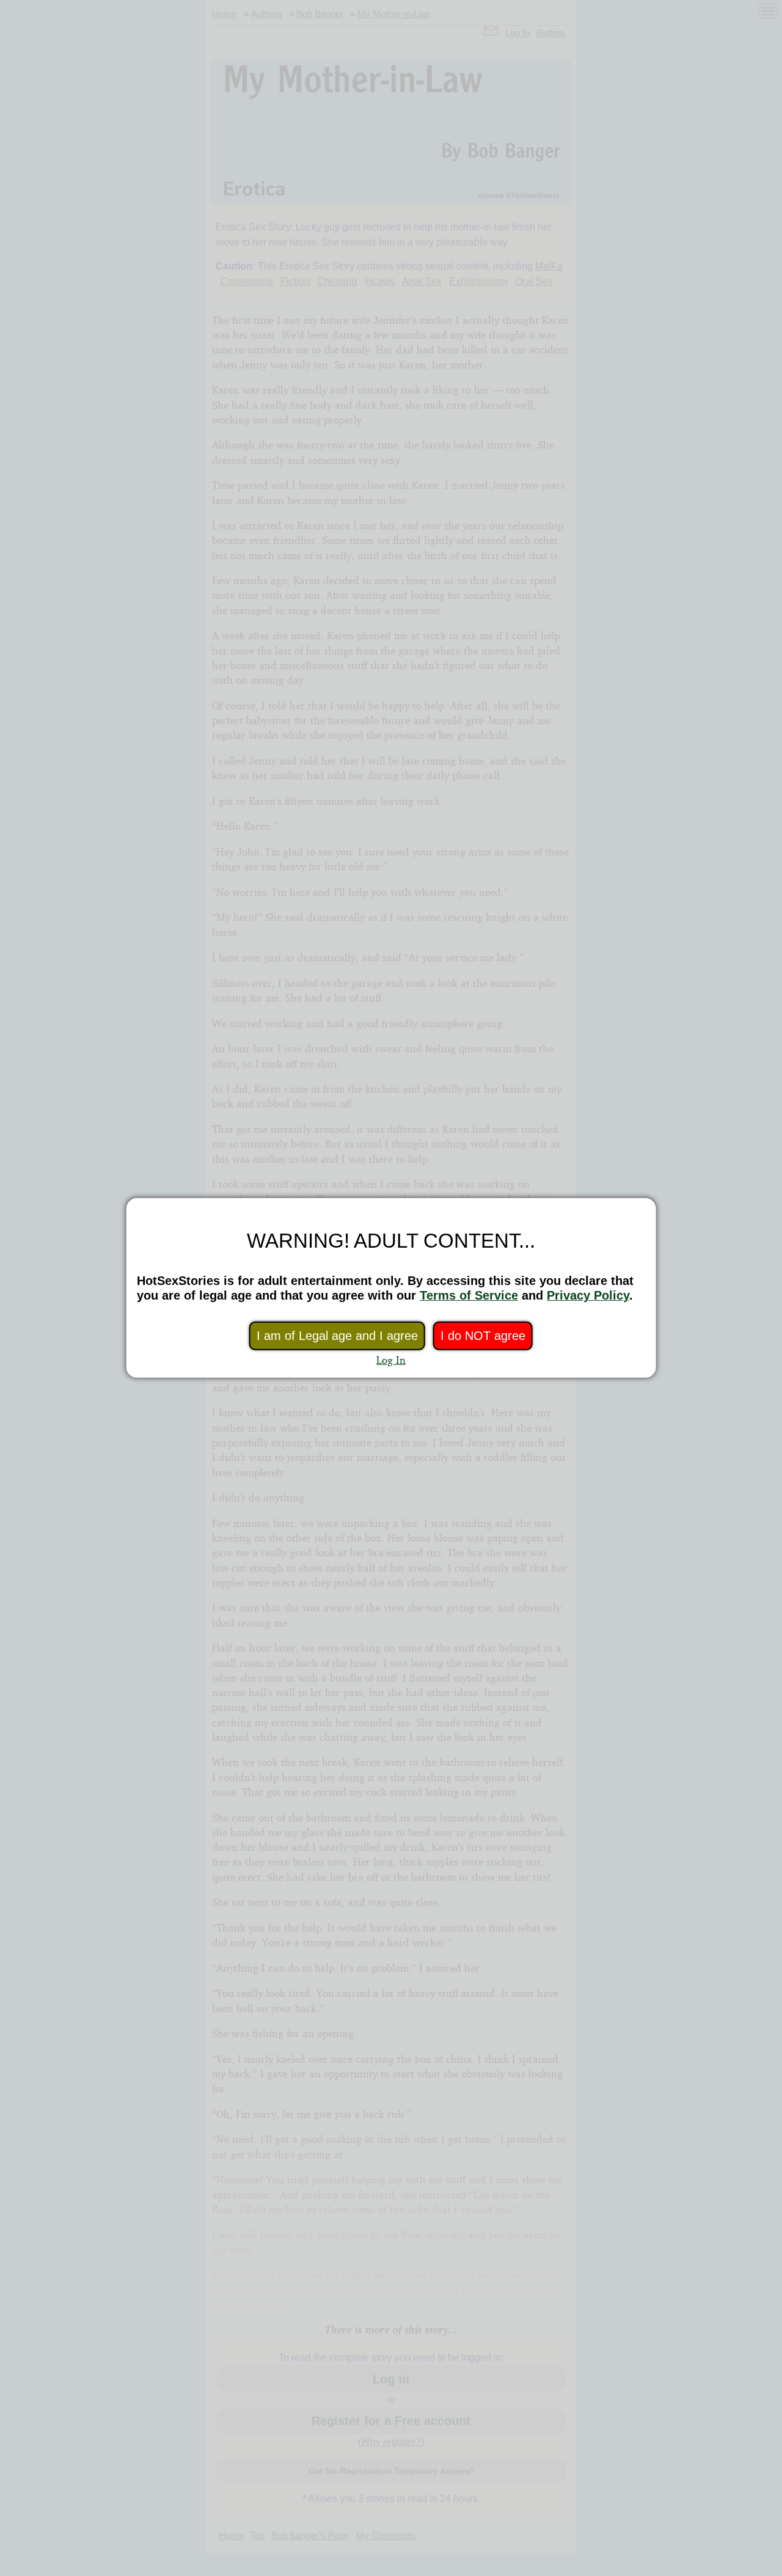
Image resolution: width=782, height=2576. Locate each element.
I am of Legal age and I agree (337, 1336)
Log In (391, 1360)
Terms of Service (469, 1295)
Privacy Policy (588, 1295)
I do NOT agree (483, 1336)
